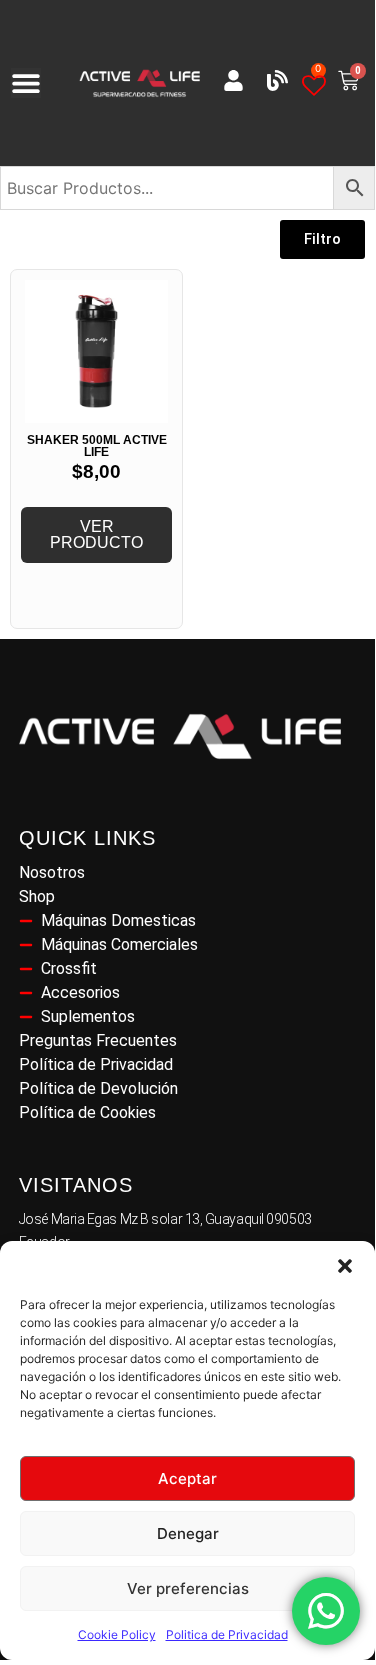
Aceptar (187, 1478)
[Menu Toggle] (26, 83)
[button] (345, 1266)
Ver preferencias (188, 1588)
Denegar (188, 1533)
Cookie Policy (117, 1634)
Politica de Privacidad (227, 1634)
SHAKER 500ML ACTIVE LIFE (97, 446)
